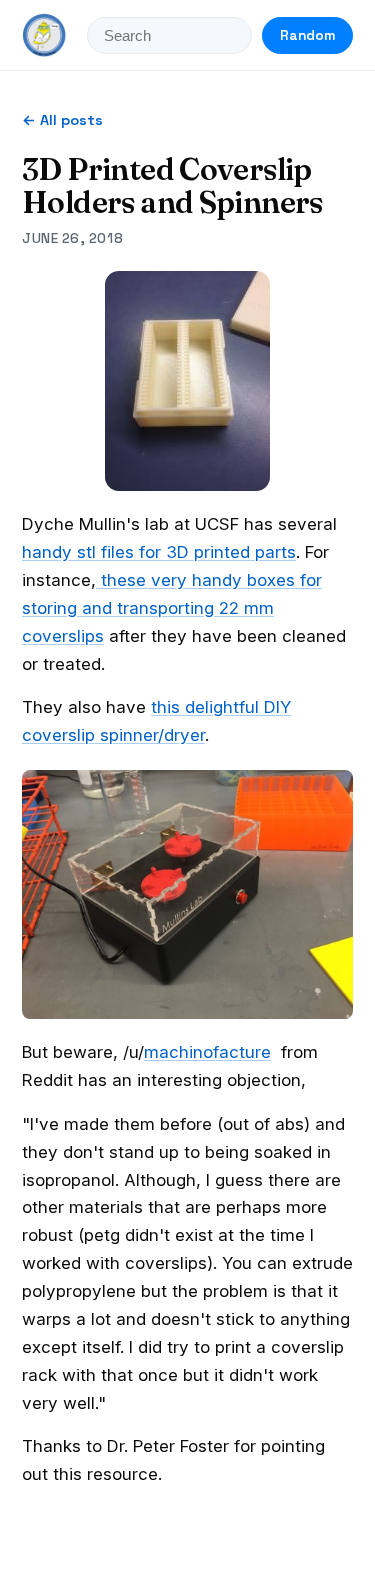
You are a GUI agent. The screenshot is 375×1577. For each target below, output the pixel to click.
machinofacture (207, 1052)
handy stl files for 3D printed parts (159, 552)
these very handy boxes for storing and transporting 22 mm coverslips (172, 608)
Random (307, 35)
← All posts (62, 120)
